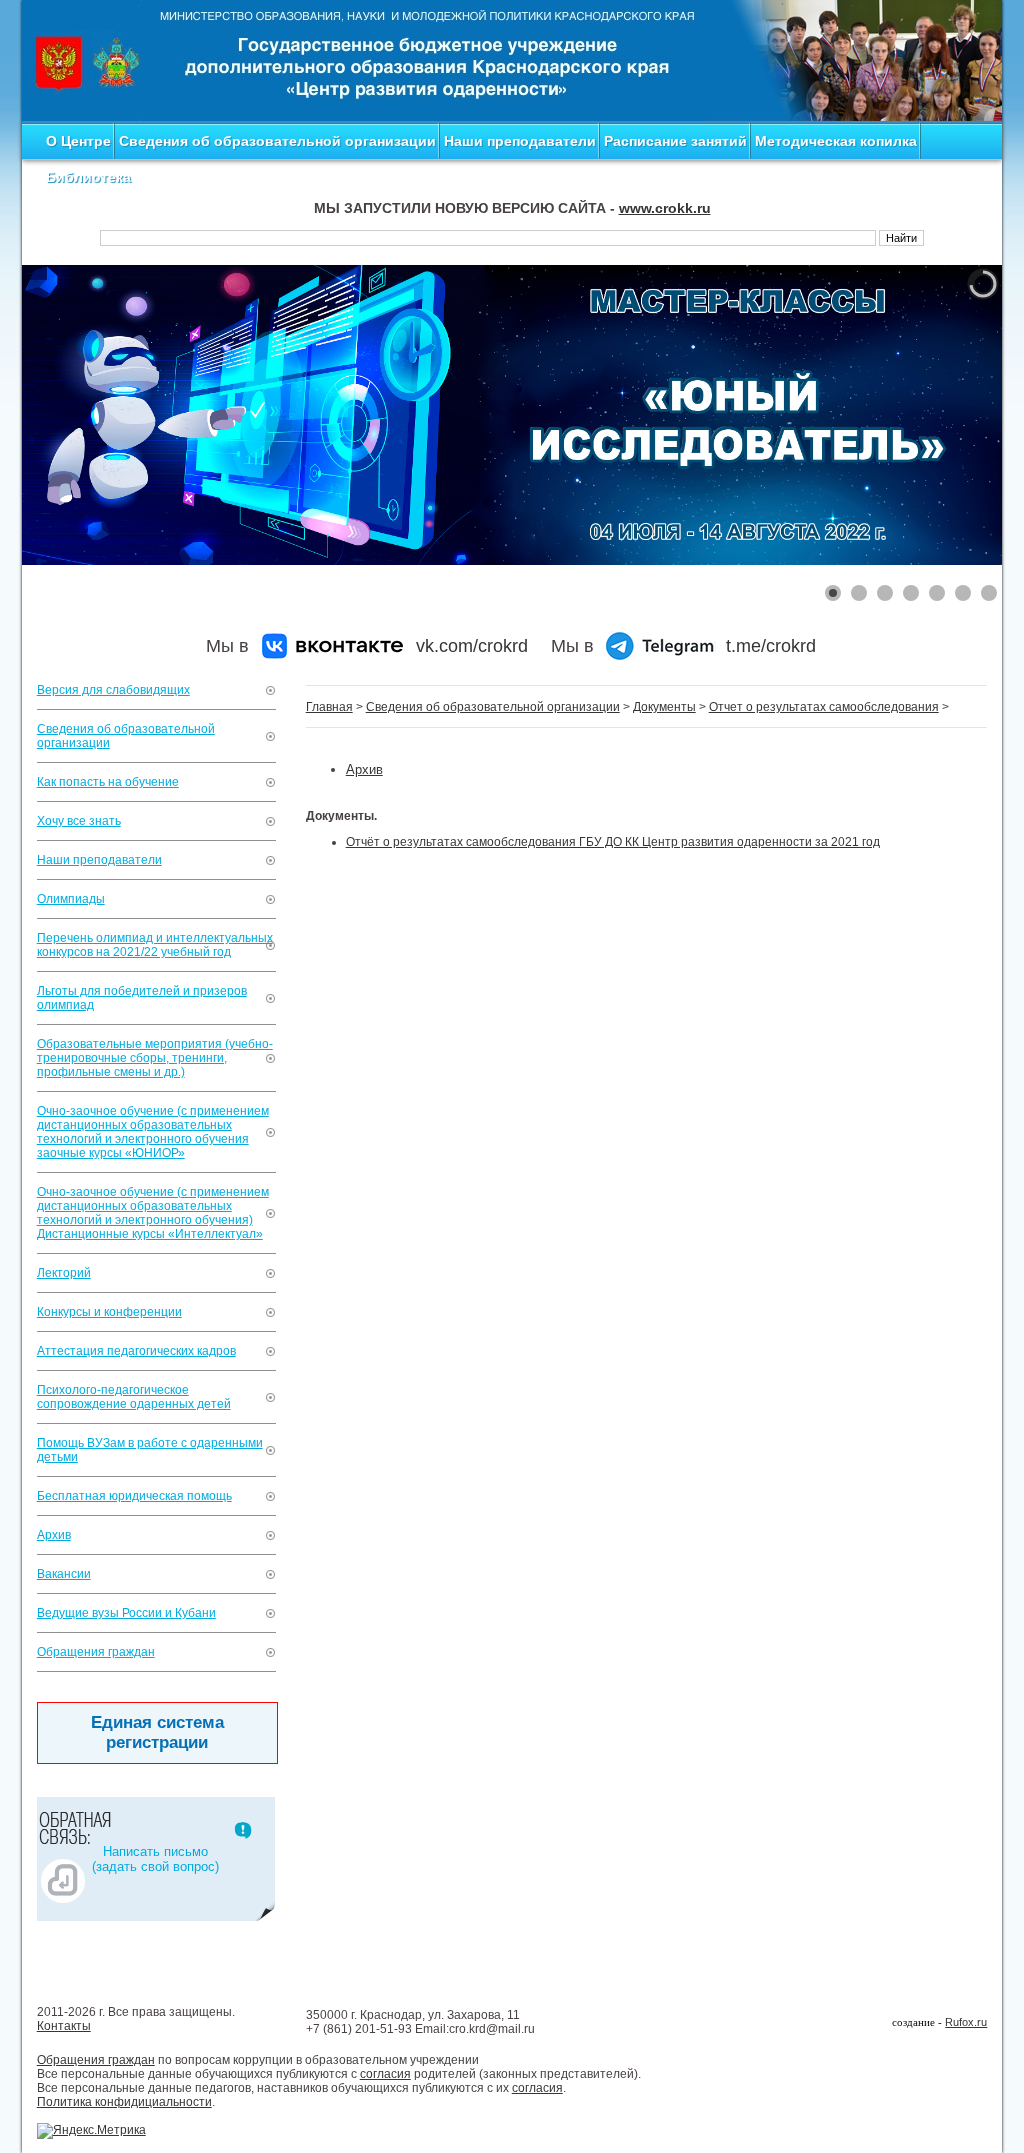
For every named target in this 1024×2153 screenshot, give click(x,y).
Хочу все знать (79, 821)
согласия (385, 2074)
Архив (54, 1535)
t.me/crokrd (771, 646)
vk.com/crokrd (472, 646)
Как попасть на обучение (108, 782)
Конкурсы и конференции (109, 1312)
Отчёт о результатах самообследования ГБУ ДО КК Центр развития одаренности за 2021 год (613, 842)
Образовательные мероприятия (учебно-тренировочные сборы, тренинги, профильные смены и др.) (155, 1058)
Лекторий (64, 1273)
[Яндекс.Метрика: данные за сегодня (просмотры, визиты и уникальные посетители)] (91, 2131)
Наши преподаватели (520, 141)
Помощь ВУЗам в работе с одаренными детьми (150, 1450)
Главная (329, 707)
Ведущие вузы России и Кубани (126, 1613)
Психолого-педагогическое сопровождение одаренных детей (134, 1397)
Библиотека (88, 177)
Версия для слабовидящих (113, 690)
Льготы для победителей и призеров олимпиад (142, 998)
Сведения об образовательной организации (277, 141)
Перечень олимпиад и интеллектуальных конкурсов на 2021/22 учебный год (155, 945)
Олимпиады (71, 899)
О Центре (78, 141)
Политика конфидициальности (124, 2102)
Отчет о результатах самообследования (824, 707)
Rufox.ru (966, 2022)
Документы (664, 707)
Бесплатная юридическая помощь (134, 1496)
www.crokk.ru (665, 208)
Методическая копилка (836, 141)
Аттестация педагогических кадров (136, 1351)
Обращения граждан (96, 1652)
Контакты (64, 2026)
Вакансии (64, 1574)
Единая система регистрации (157, 1732)
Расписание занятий (675, 141)
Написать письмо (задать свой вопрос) (155, 1859)
